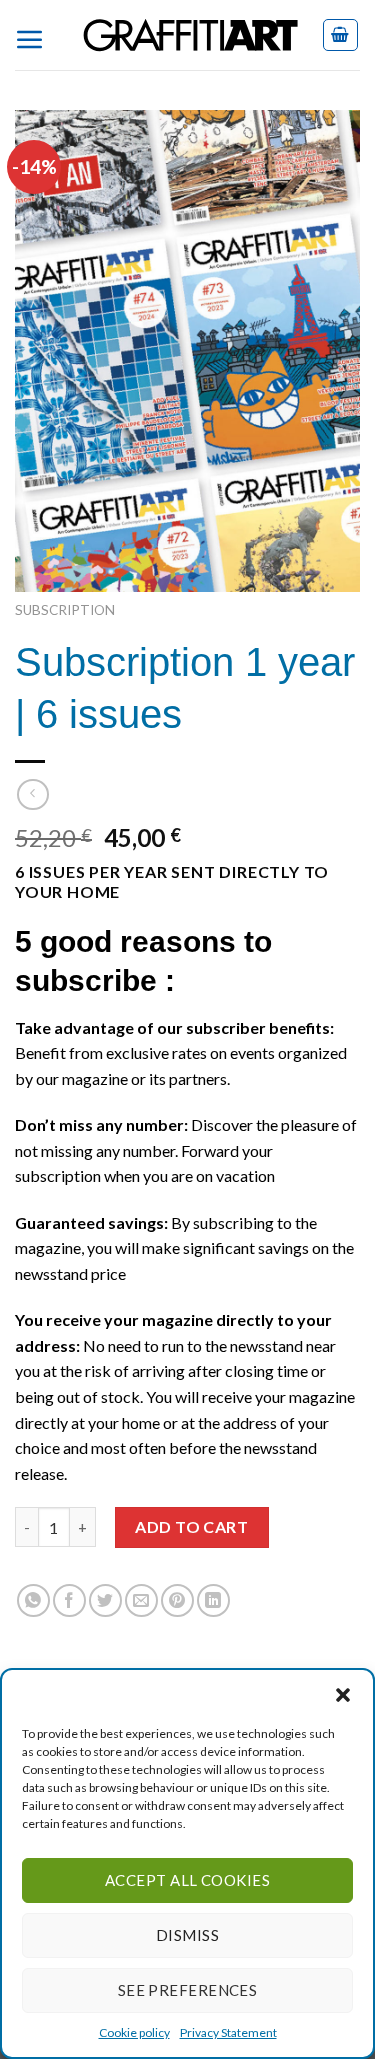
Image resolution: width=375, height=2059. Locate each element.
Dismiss (187, 1935)
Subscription (65, 610)
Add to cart (191, 1526)
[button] (343, 1695)
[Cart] (341, 35)
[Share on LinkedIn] (213, 1600)
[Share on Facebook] (69, 1600)
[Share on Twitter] (105, 1600)
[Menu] (37, 35)
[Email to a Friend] (141, 1600)
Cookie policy (134, 2032)
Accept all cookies (187, 1880)
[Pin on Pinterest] (177, 1600)
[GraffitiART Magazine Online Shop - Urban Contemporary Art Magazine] (190, 35)
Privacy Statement (228, 2032)
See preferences (188, 1990)
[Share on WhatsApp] (33, 1600)
